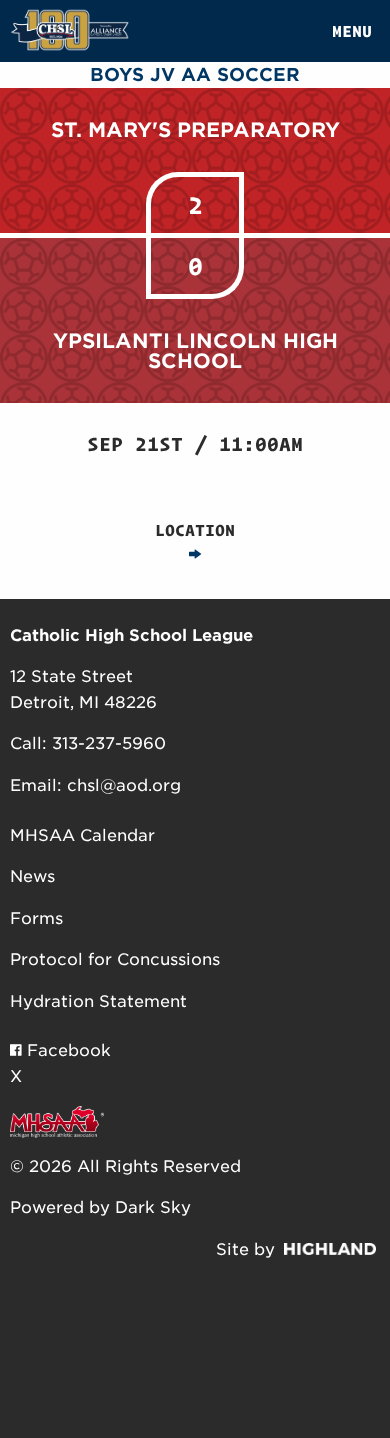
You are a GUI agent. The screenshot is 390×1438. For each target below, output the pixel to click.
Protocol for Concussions (115, 959)
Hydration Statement (98, 1001)
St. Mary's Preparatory (195, 130)
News (32, 876)
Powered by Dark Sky (100, 1207)
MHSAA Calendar (82, 835)
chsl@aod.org (124, 785)
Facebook (66, 1050)
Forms (36, 918)
